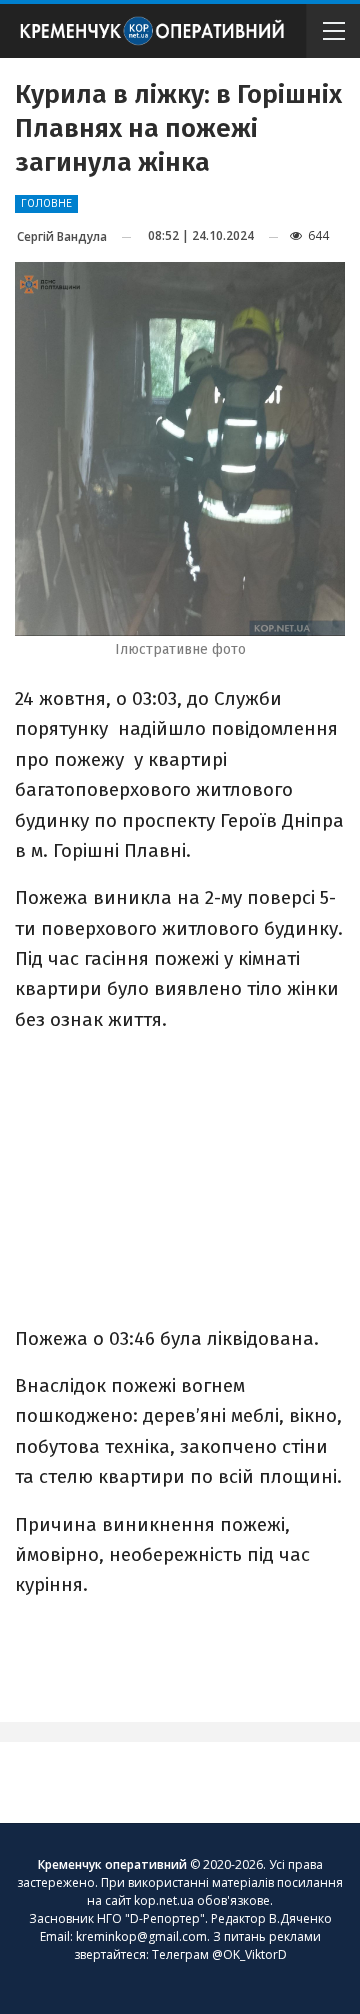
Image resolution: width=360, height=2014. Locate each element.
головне (46, 203)
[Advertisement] (180, 1177)
